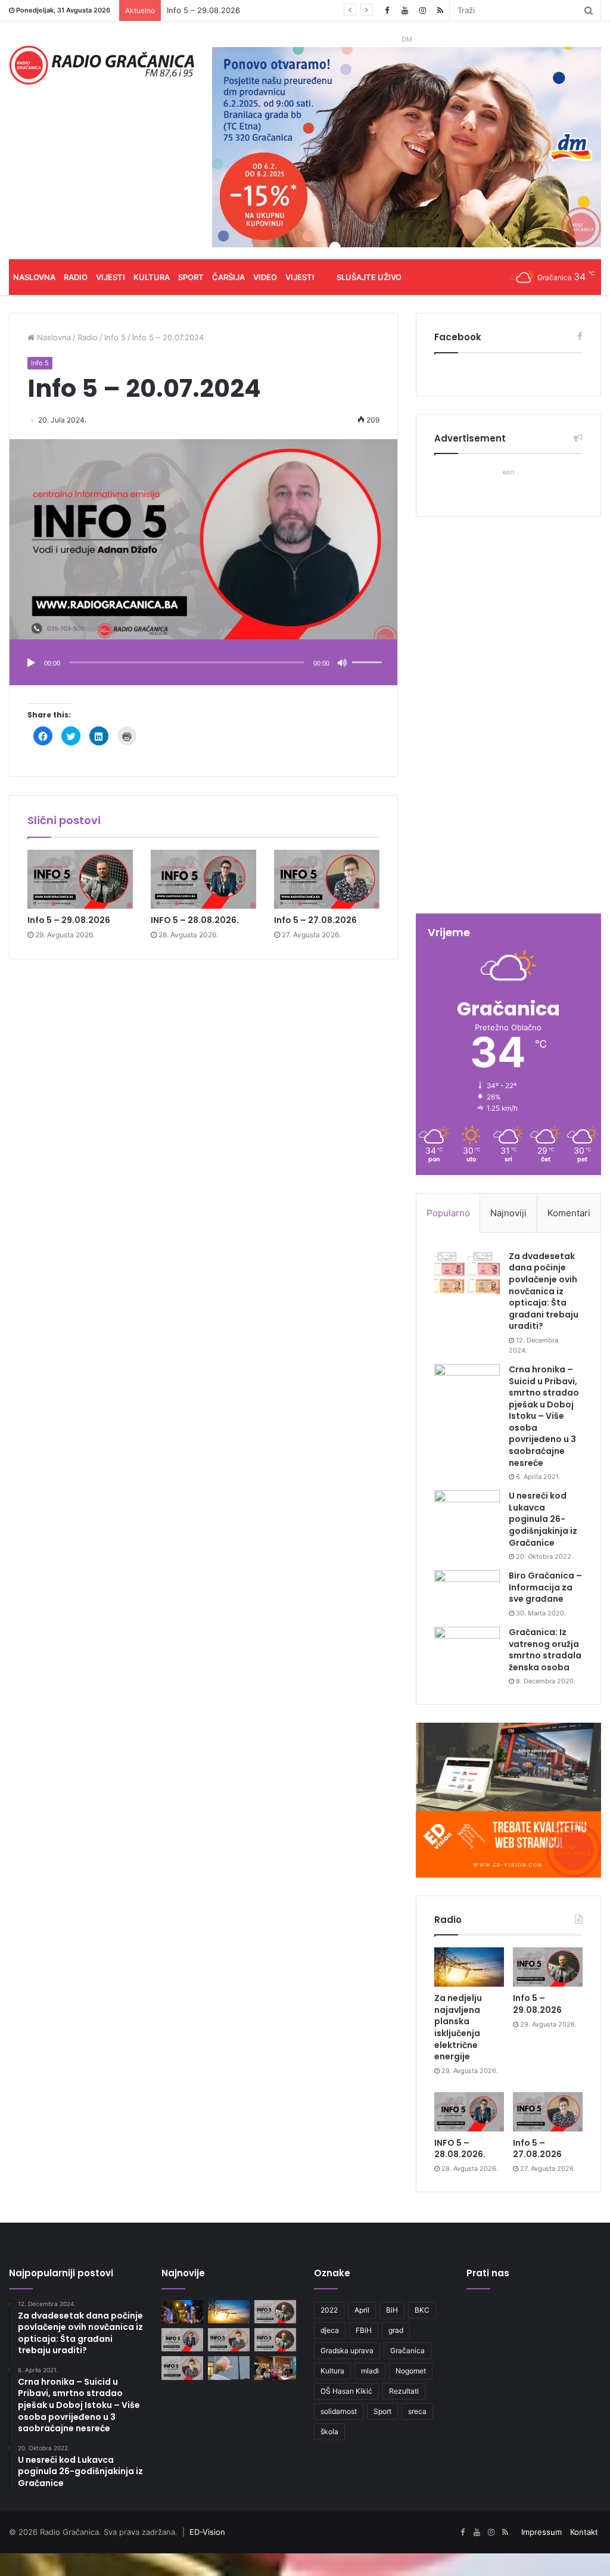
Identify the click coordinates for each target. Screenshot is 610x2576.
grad (396, 2330)
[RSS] (440, 10)
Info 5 (115, 337)
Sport (191, 277)
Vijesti (111, 277)
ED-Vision (207, 2532)
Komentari (569, 1213)
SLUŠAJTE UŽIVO (369, 277)
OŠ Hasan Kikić (346, 2391)
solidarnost (339, 2411)
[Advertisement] (508, 716)
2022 (329, 2310)
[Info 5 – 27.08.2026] (327, 880)
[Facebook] (387, 10)
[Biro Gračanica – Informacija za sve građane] (467, 1592)
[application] (203, 664)
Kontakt (584, 2532)
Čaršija (228, 277)
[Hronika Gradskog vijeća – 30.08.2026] (182, 2312)
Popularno (448, 1213)
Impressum (541, 2532)
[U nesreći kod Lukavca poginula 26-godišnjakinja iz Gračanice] (467, 1513)
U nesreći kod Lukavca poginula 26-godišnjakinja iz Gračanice (543, 1519)
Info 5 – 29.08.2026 (203, 10)
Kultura (152, 277)
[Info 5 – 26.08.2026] (275, 2340)
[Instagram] (422, 10)
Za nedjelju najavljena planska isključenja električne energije (458, 2027)
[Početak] (31, 663)
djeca (330, 2330)
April (362, 2310)
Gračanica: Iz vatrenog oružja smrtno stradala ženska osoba (545, 1650)
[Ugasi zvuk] (343, 663)
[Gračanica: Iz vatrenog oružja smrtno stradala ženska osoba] (467, 1649)
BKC (422, 2310)
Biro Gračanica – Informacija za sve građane (545, 1587)
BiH (392, 2310)
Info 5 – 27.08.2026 (315, 920)
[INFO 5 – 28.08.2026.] (203, 880)
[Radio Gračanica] (102, 65)
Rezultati (404, 2391)
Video (265, 277)
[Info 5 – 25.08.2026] (182, 2368)
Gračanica (407, 2350)
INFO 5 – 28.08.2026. (195, 920)
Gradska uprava (347, 2350)
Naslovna (34, 277)
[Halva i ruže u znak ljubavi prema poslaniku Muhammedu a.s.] (229, 2368)
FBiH (364, 2330)
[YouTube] (404, 10)
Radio (76, 277)
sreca (417, 2411)
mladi (370, 2371)
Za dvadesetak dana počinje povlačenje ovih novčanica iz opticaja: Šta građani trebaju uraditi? (544, 1291)
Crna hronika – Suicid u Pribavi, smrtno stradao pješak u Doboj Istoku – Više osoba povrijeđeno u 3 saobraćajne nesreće (544, 1416)
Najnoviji (508, 1213)
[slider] (369, 650)
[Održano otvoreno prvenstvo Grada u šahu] (275, 2368)
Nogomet (411, 2371)
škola (329, 2431)
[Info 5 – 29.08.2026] (80, 880)
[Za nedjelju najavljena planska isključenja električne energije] (469, 1967)
